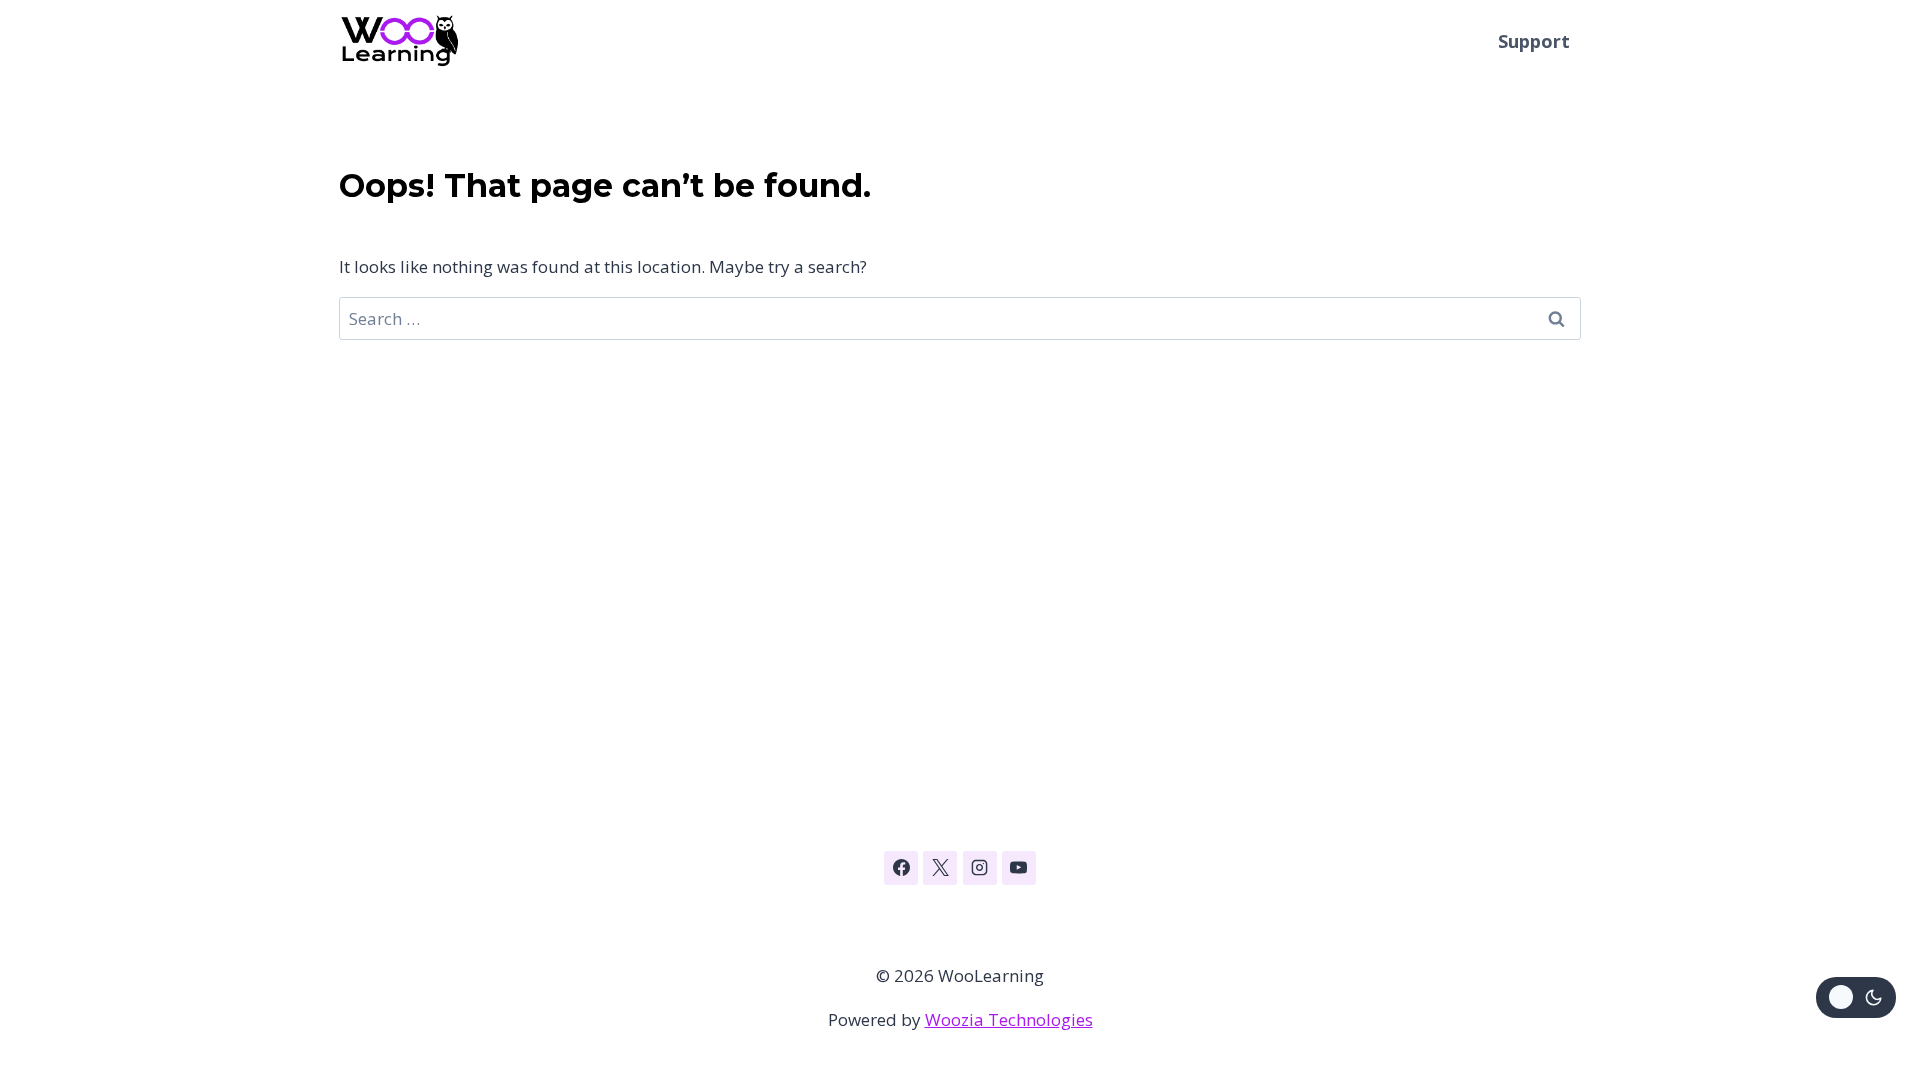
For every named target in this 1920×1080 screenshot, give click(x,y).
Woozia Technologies (1009, 1019)
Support (1534, 41)
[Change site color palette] (1856, 997)
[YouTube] (1019, 868)
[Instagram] (980, 868)
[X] (940, 868)
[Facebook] (901, 868)
